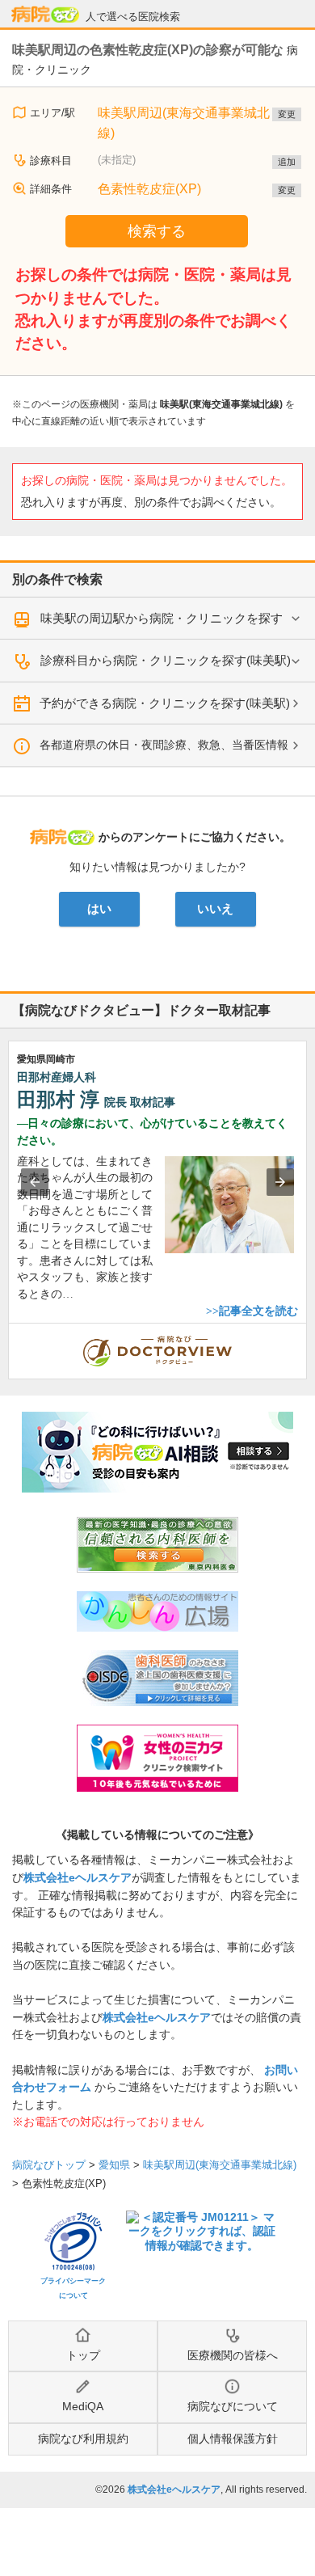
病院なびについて (233, 2406)
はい (99, 909)
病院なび (45, 15)
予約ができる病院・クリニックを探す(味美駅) (165, 703)
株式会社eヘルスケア (78, 1877)
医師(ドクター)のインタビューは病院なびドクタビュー (307, 1332)
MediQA (83, 2406)
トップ (83, 2355)
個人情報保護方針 (233, 2439)
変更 (287, 114)
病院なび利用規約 (83, 2439)
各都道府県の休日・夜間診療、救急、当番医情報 (164, 745)
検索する (157, 231)
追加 (287, 162)
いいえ (215, 909)
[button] (35, 1182)
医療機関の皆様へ (233, 2355)
